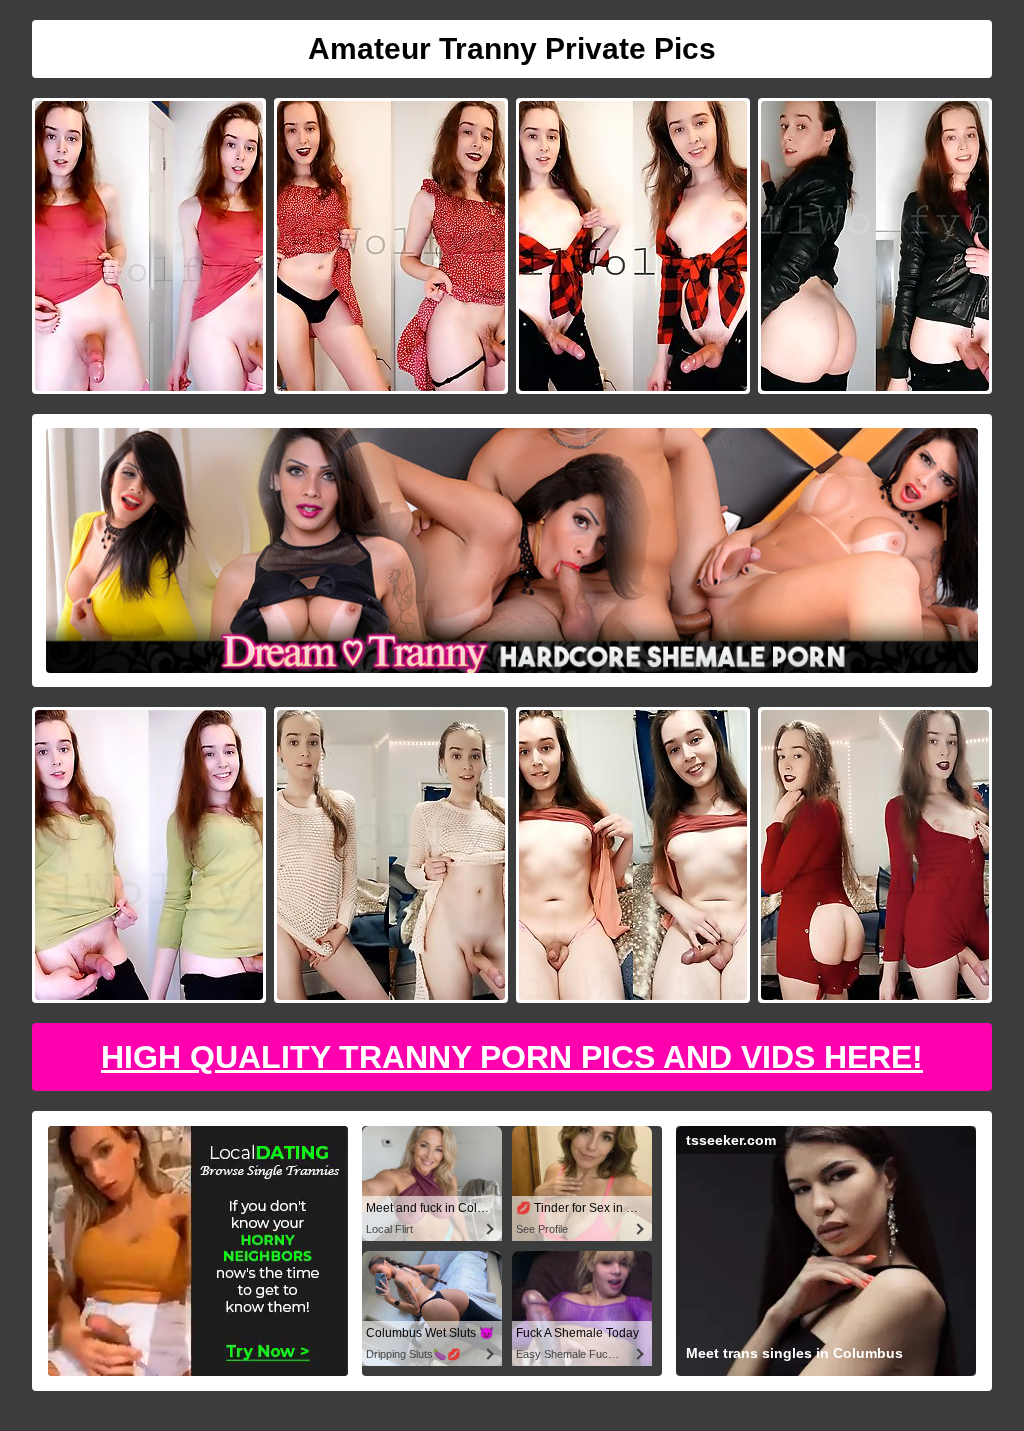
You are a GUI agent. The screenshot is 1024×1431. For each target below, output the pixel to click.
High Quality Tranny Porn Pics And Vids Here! (512, 1057)
